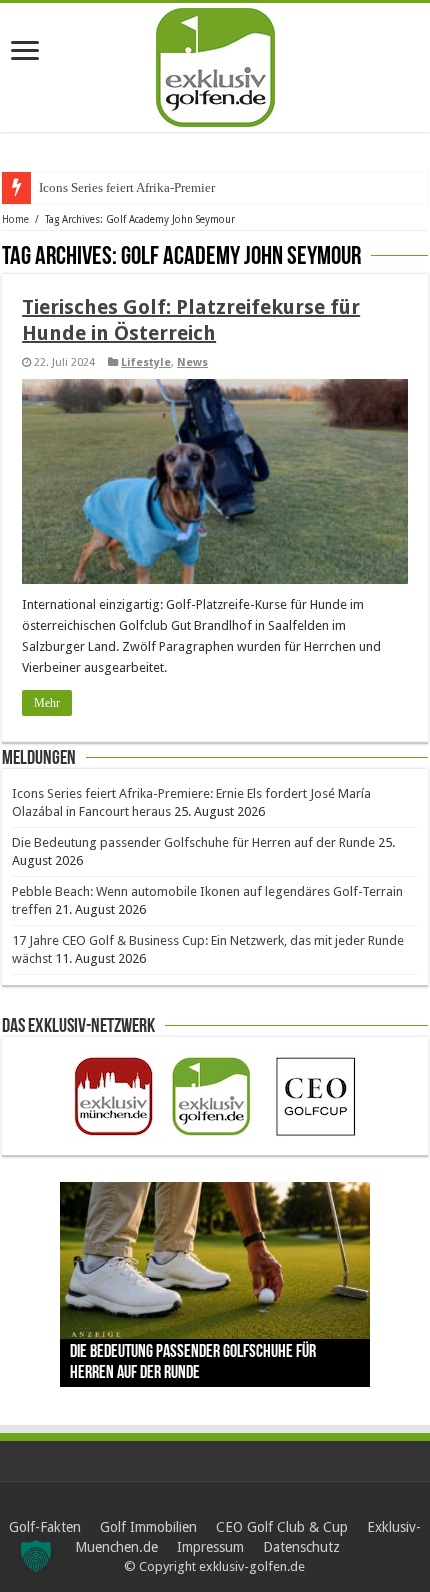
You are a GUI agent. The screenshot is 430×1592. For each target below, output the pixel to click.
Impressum (210, 1547)
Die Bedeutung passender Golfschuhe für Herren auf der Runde (193, 842)
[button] (36, 1556)
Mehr (47, 703)
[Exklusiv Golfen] (215, 64)
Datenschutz (301, 1547)
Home (15, 219)
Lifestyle (146, 362)
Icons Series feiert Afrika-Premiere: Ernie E (153, 187)
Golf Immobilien (148, 1527)
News (192, 362)
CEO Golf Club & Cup (282, 1527)
